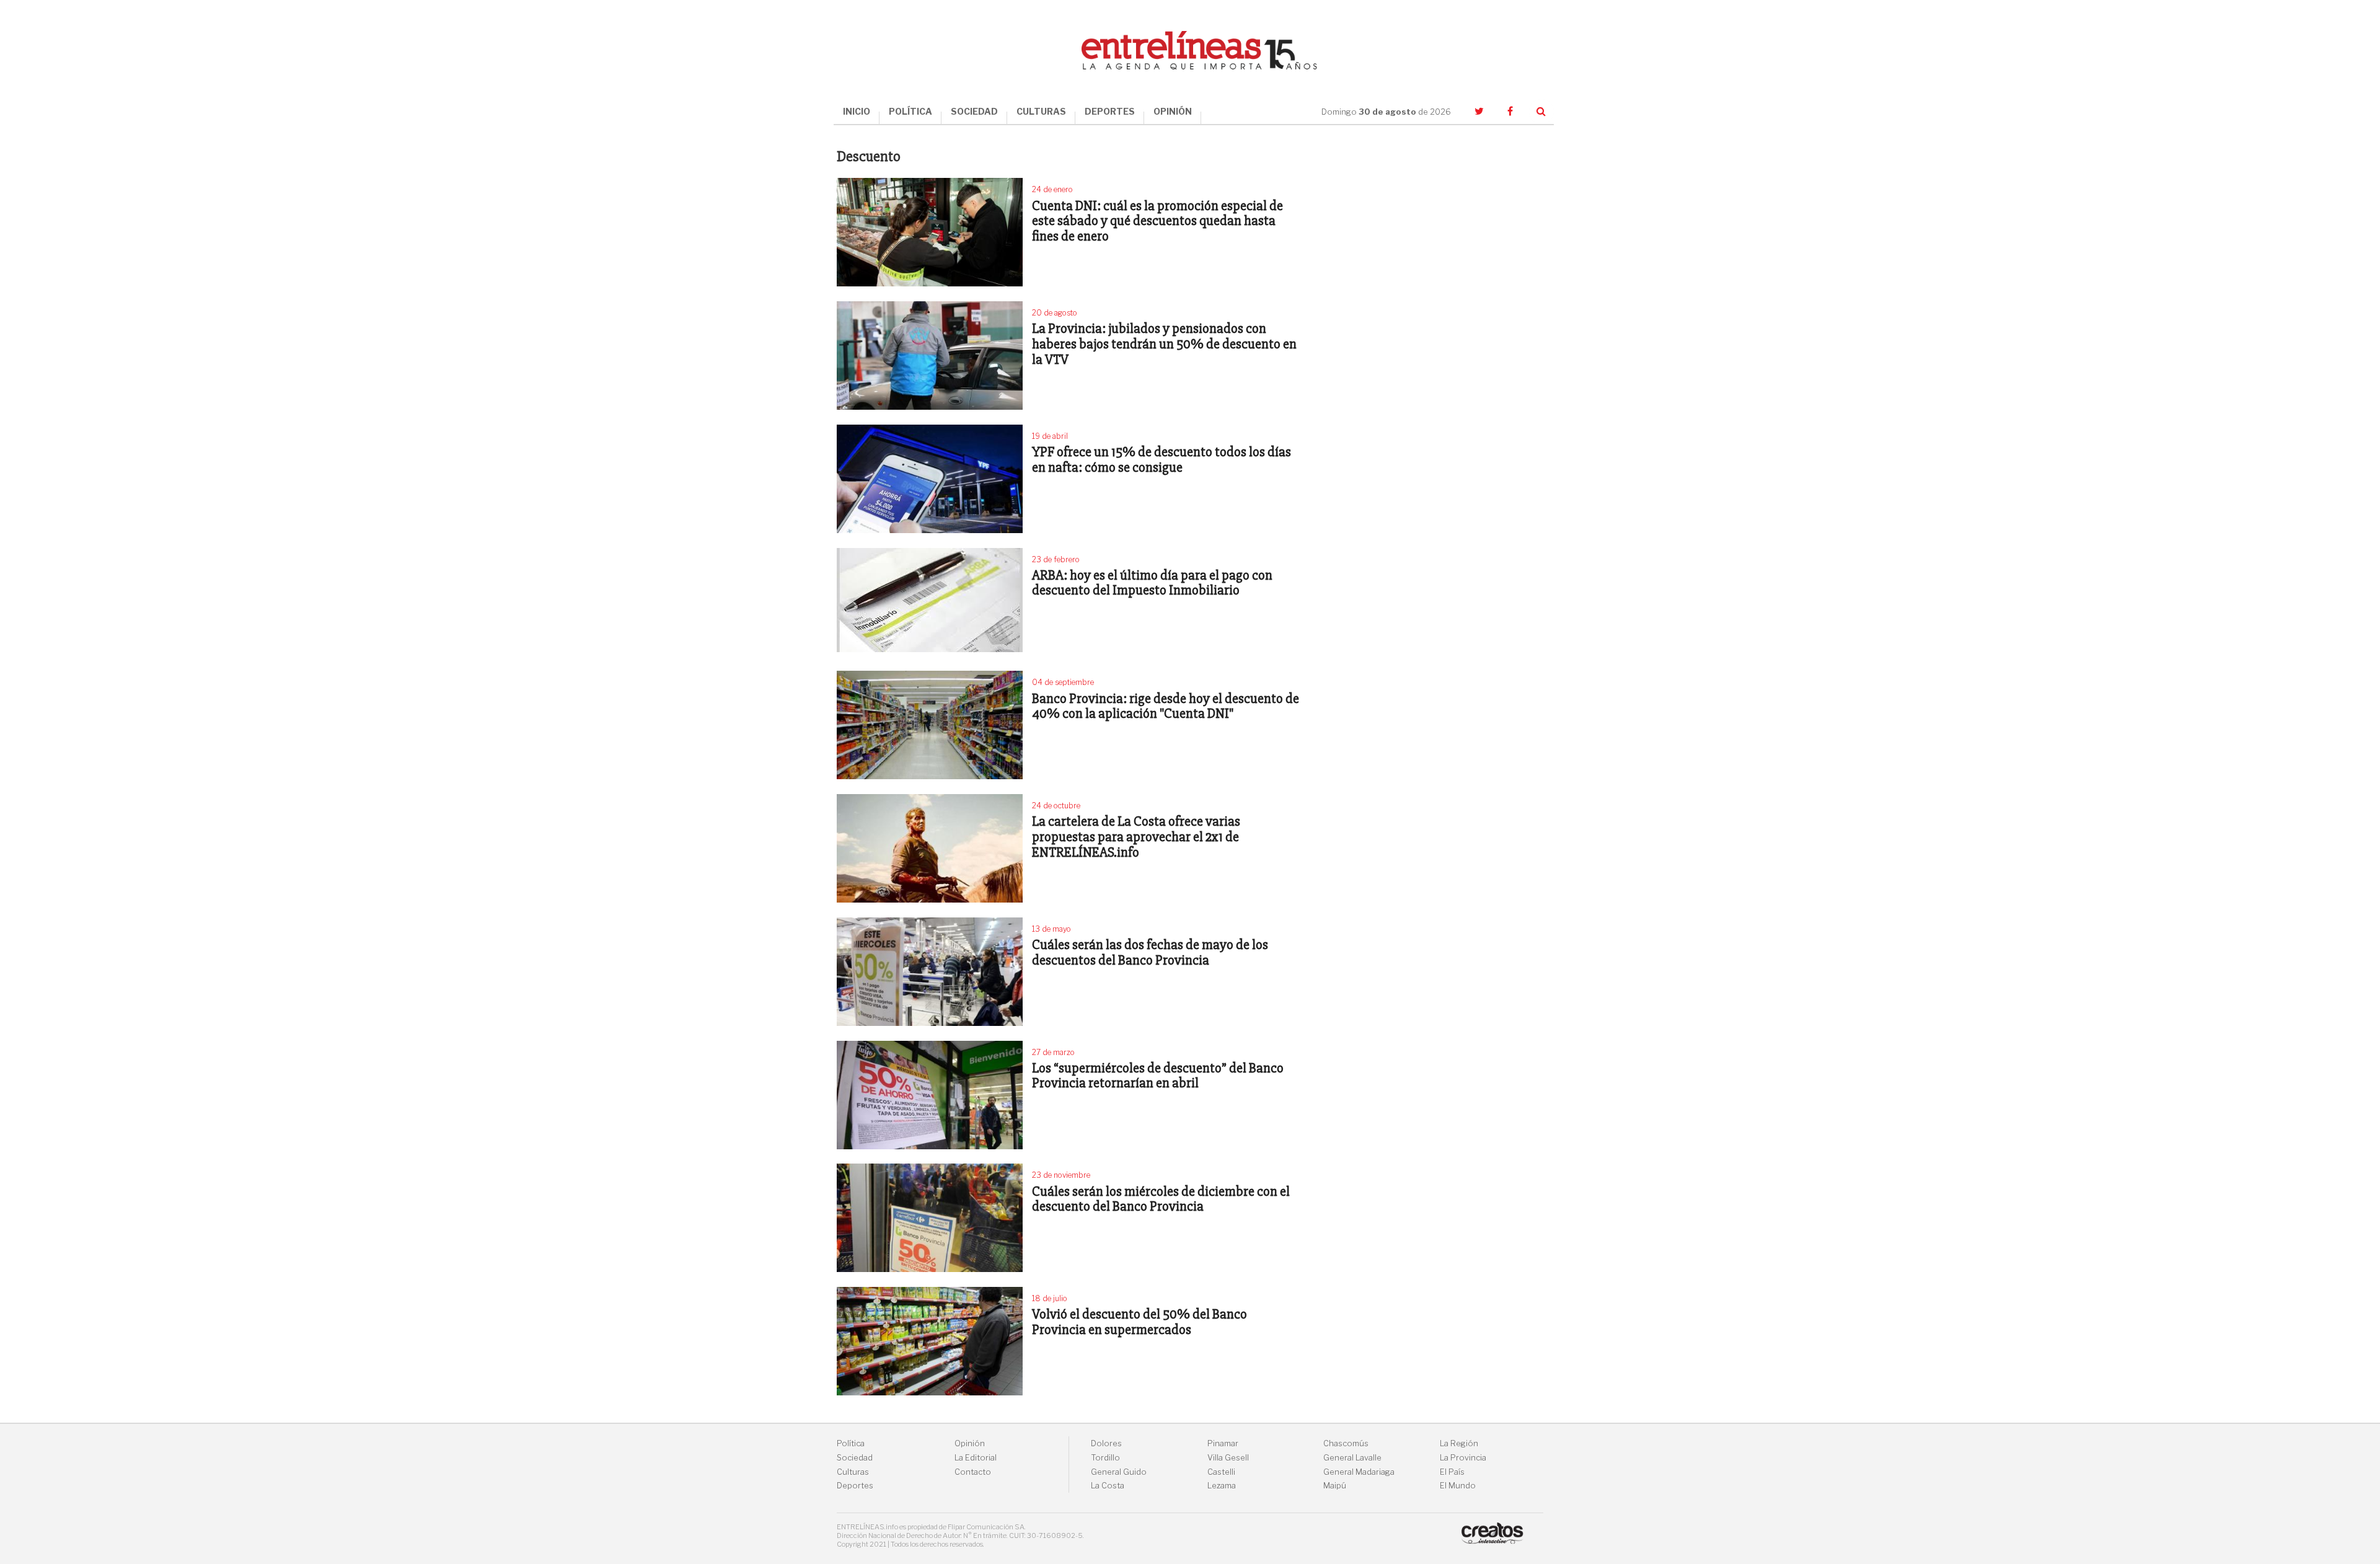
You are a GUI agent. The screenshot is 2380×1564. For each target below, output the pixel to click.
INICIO (857, 111)
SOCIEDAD (974, 111)
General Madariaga (1359, 1472)
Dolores (1106, 1443)
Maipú (1335, 1486)
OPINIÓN (1173, 111)
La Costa (1108, 1486)
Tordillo (1105, 1458)
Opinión (970, 1443)
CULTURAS (1041, 111)
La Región (1459, 1443)
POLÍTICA (910, 111)
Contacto (973, 1472)
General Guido (1119, 1472)
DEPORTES (1110, 111)
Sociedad (855, 1458)
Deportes (855, 1486)
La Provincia (1463, 1458)
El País (1452, 1472)
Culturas (853, 1472)
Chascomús (1346, 1443)
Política (851, 1443)
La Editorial (976, 1458)
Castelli (1221, 1472)
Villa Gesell (1228, 1458)
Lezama (1222, 1486)
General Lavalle (1352, 1458)
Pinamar (1223, 1443)
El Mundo (1458, 1486)
